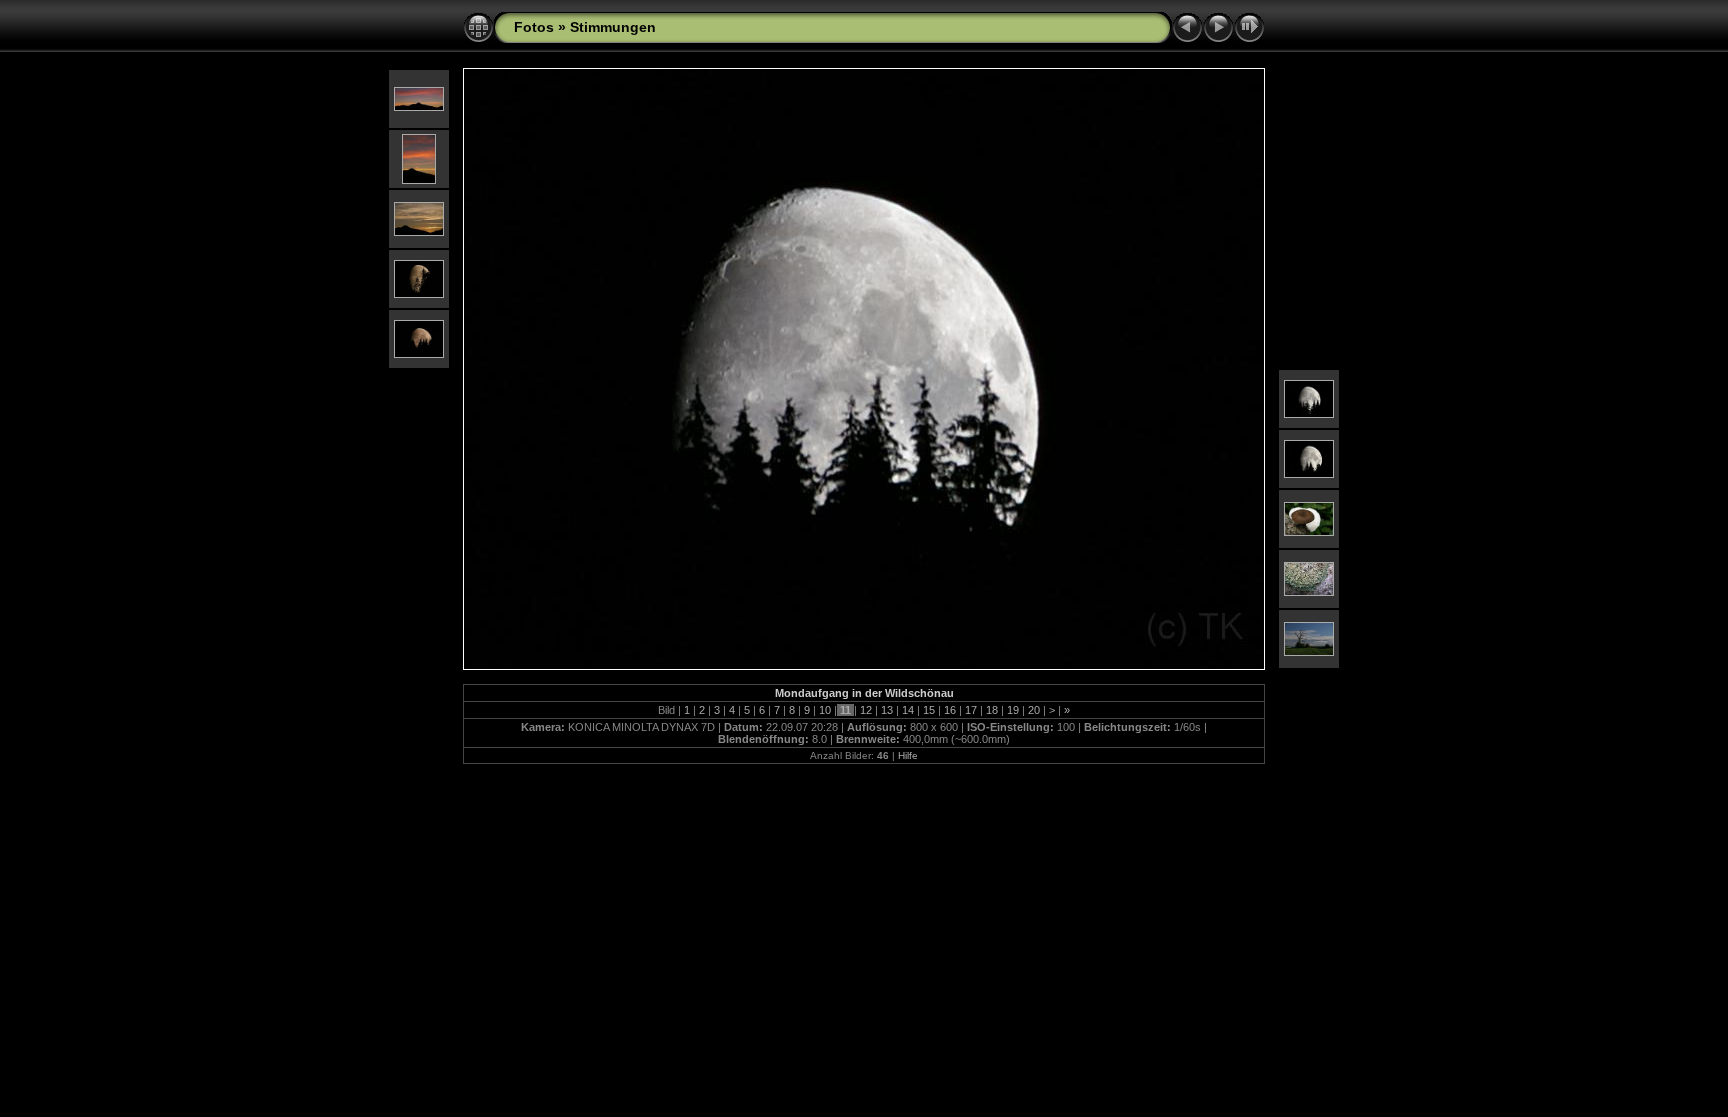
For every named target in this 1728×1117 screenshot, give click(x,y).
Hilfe (908, 755)
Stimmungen (613, 27)
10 (825, 710)
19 (1013, 710)
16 (950, 710)
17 (971, 710)
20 (1034, 710)
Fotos (534, 27)
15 (929, 710)
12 (866, 710)
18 (992, 710)
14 (908, 710)
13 (887, 710)
